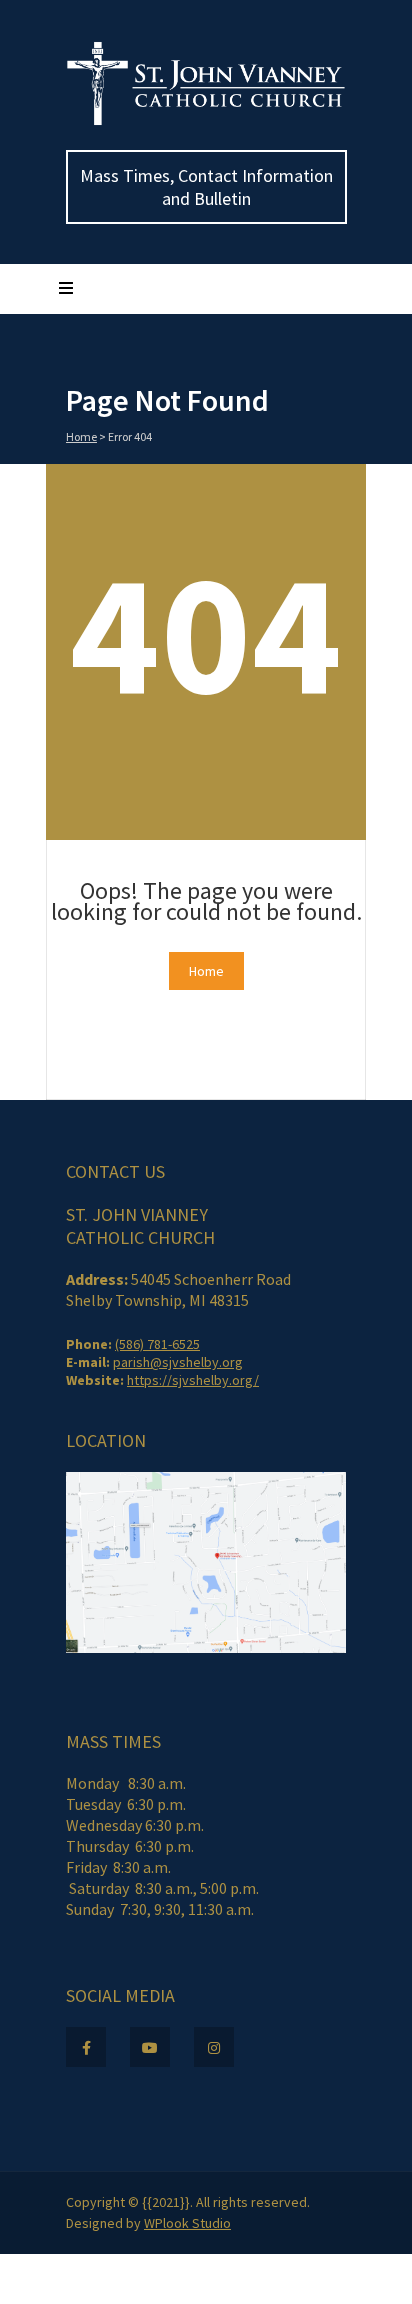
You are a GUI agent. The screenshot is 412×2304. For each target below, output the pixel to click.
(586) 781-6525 (157, 1344)
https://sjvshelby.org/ (193, 1380)
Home (81, 436)
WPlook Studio (187, 2223)
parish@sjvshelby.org (178, 1362)
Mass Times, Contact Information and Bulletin (206, 187)
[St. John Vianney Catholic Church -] (206, 121)
